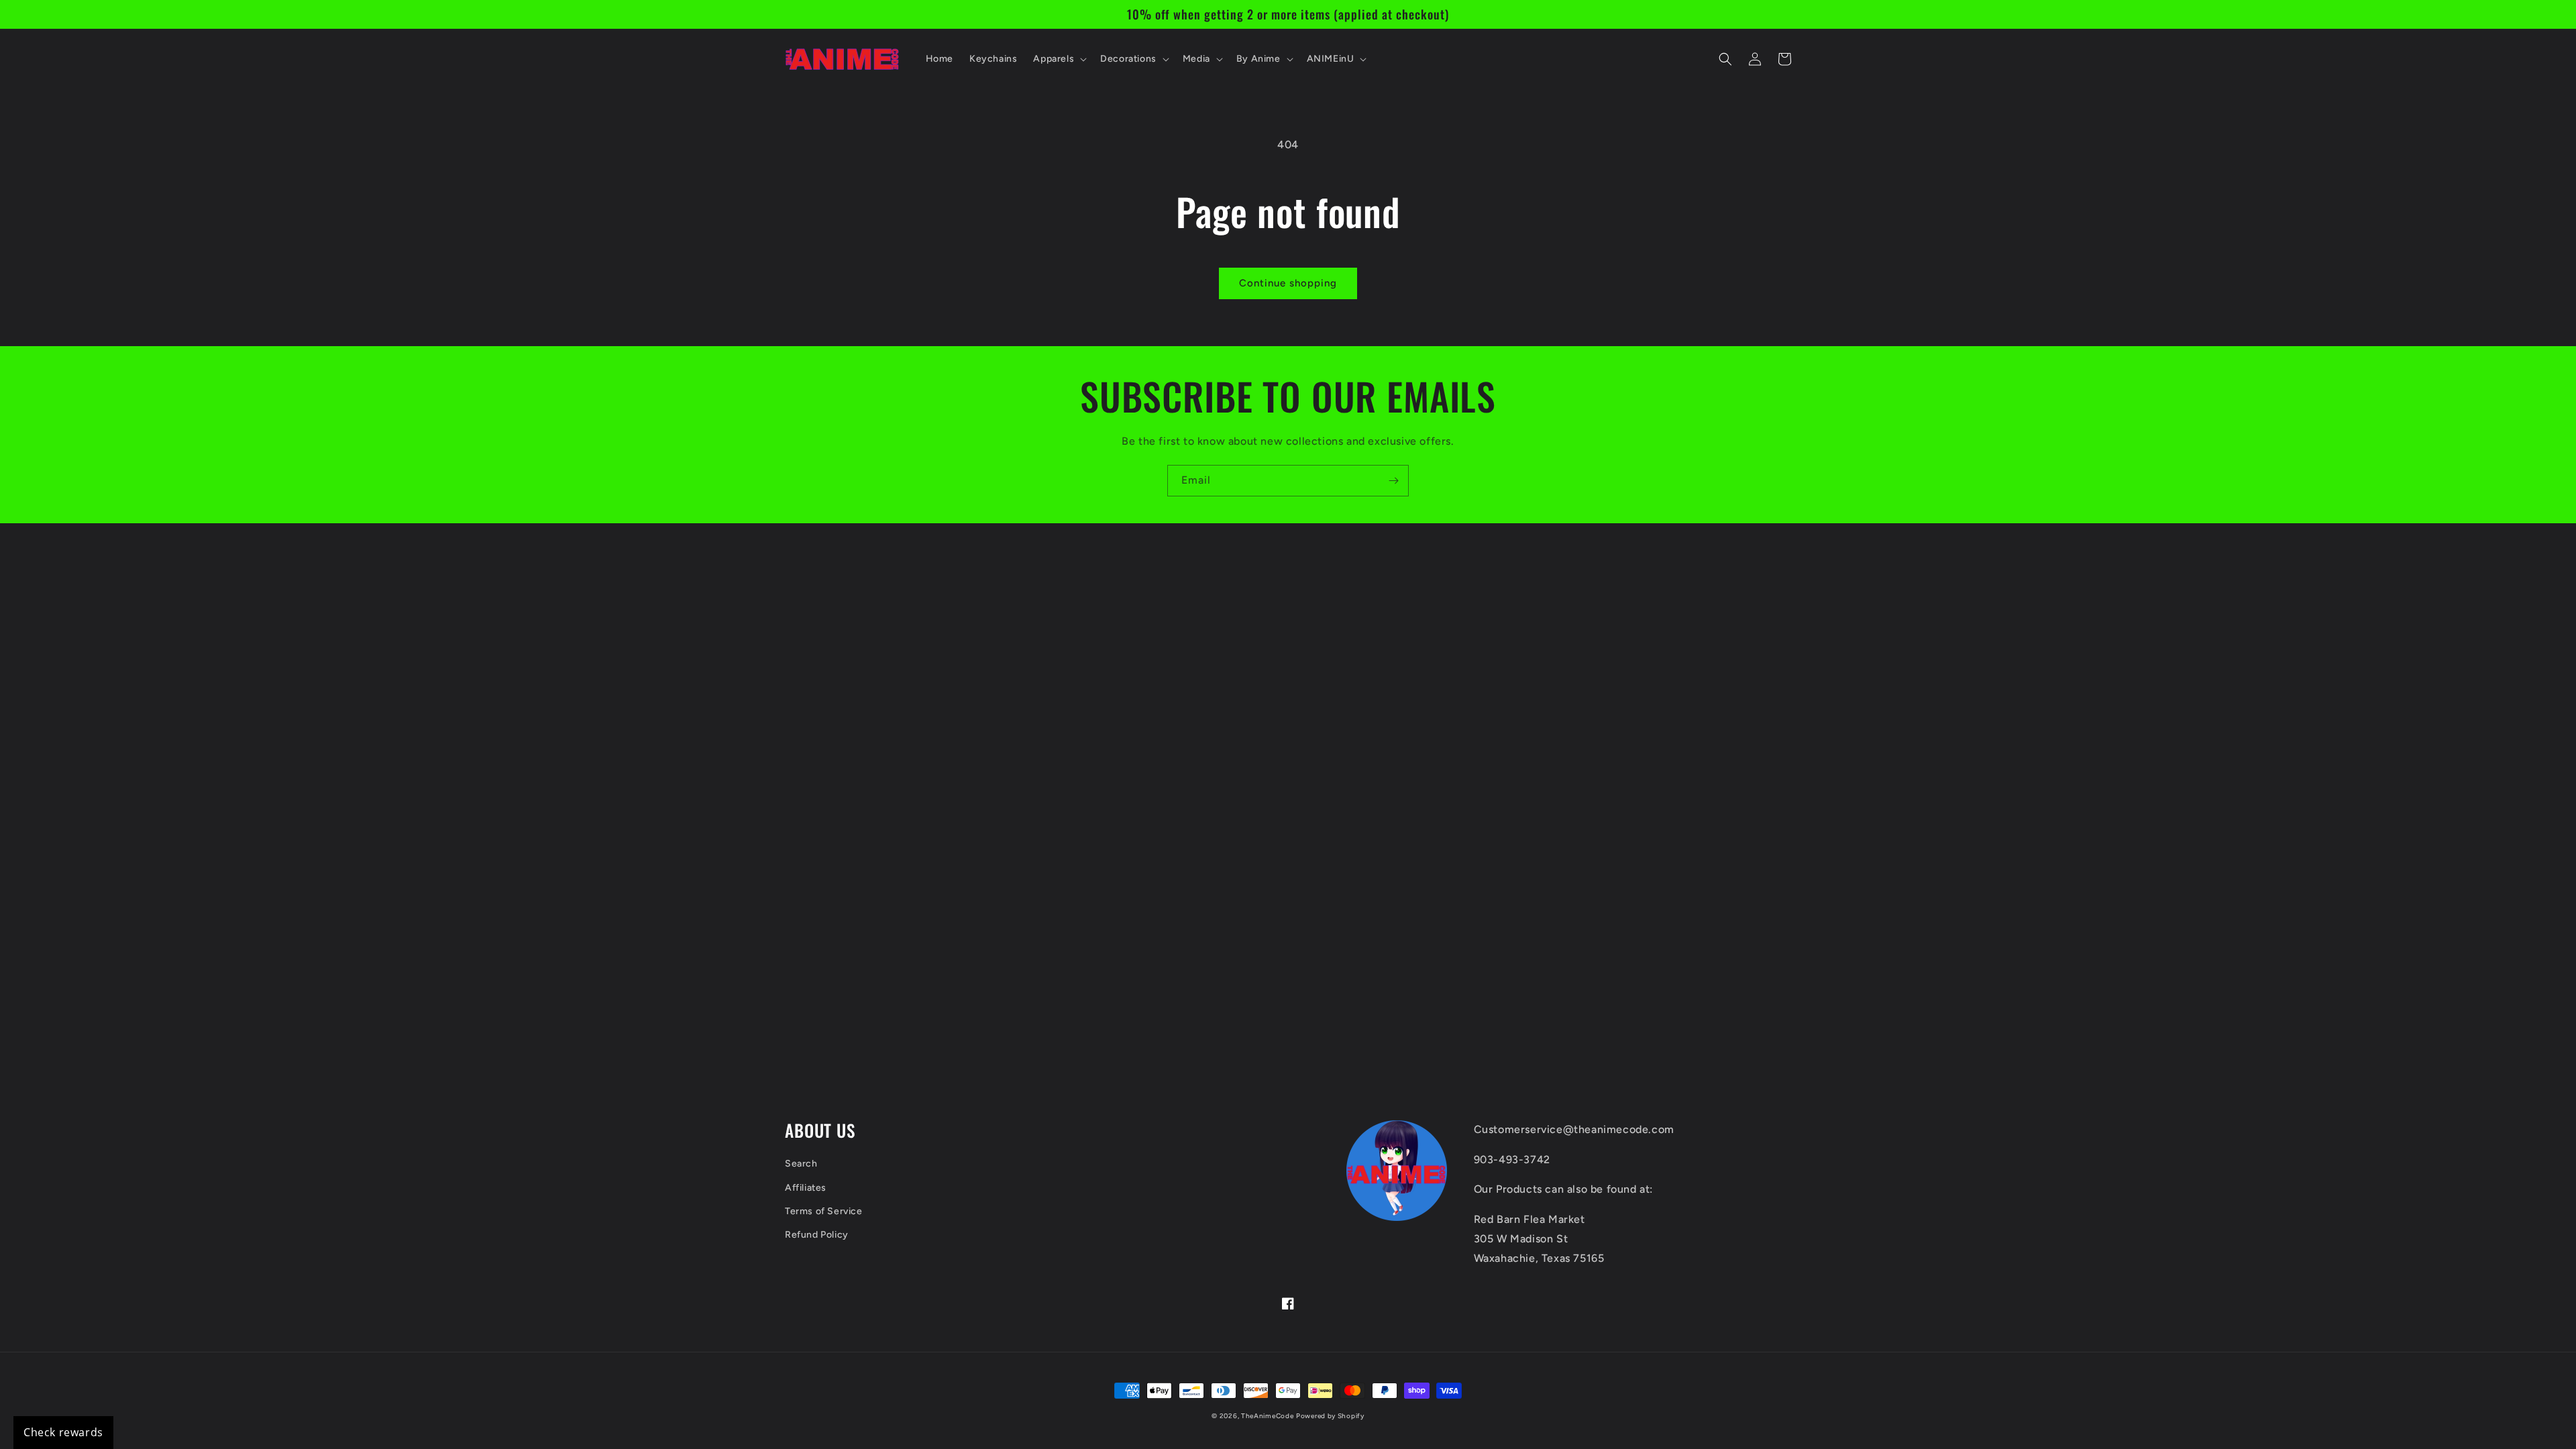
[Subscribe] (1393, 481)
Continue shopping (1288, 283)
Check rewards (63, 1432)
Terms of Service (824, 1211)
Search (801, 1164)
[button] (1059, 59)
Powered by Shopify (1330, 1416)
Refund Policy (817, 1235)
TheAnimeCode (1267, 1416)
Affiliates (806, 1188)
